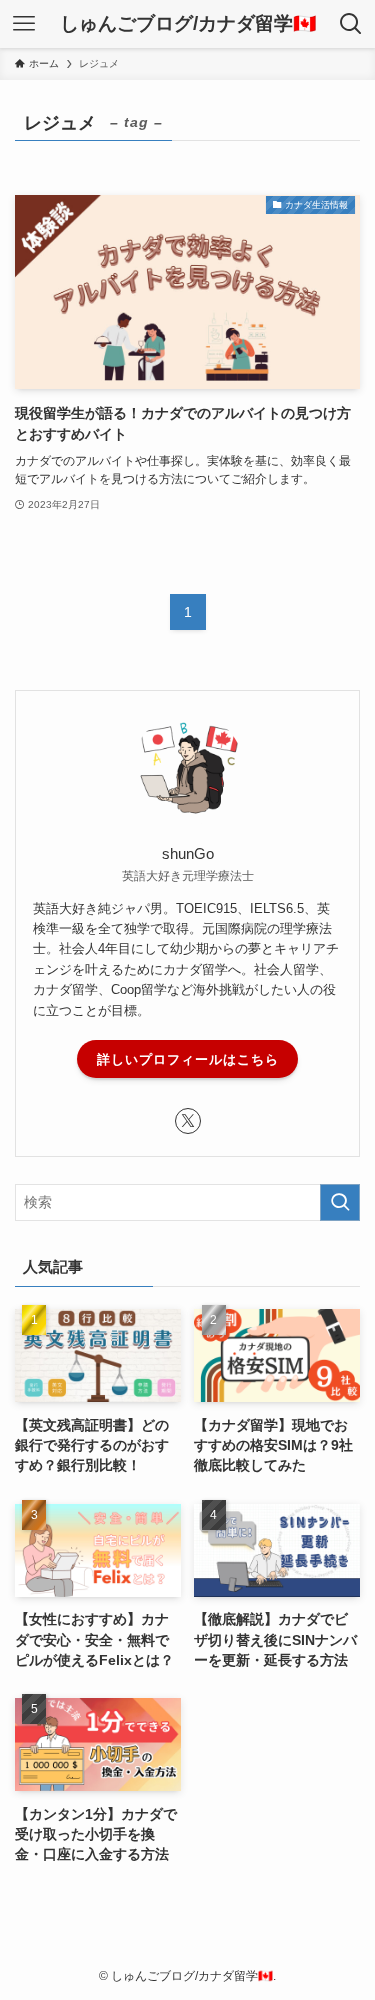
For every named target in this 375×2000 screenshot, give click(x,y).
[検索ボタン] (351, 24)
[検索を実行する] (340, 1202)
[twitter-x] (188, 1121)
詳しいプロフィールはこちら (188, 1059)
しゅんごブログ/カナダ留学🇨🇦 (188, 24)
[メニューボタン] (24, 24)
